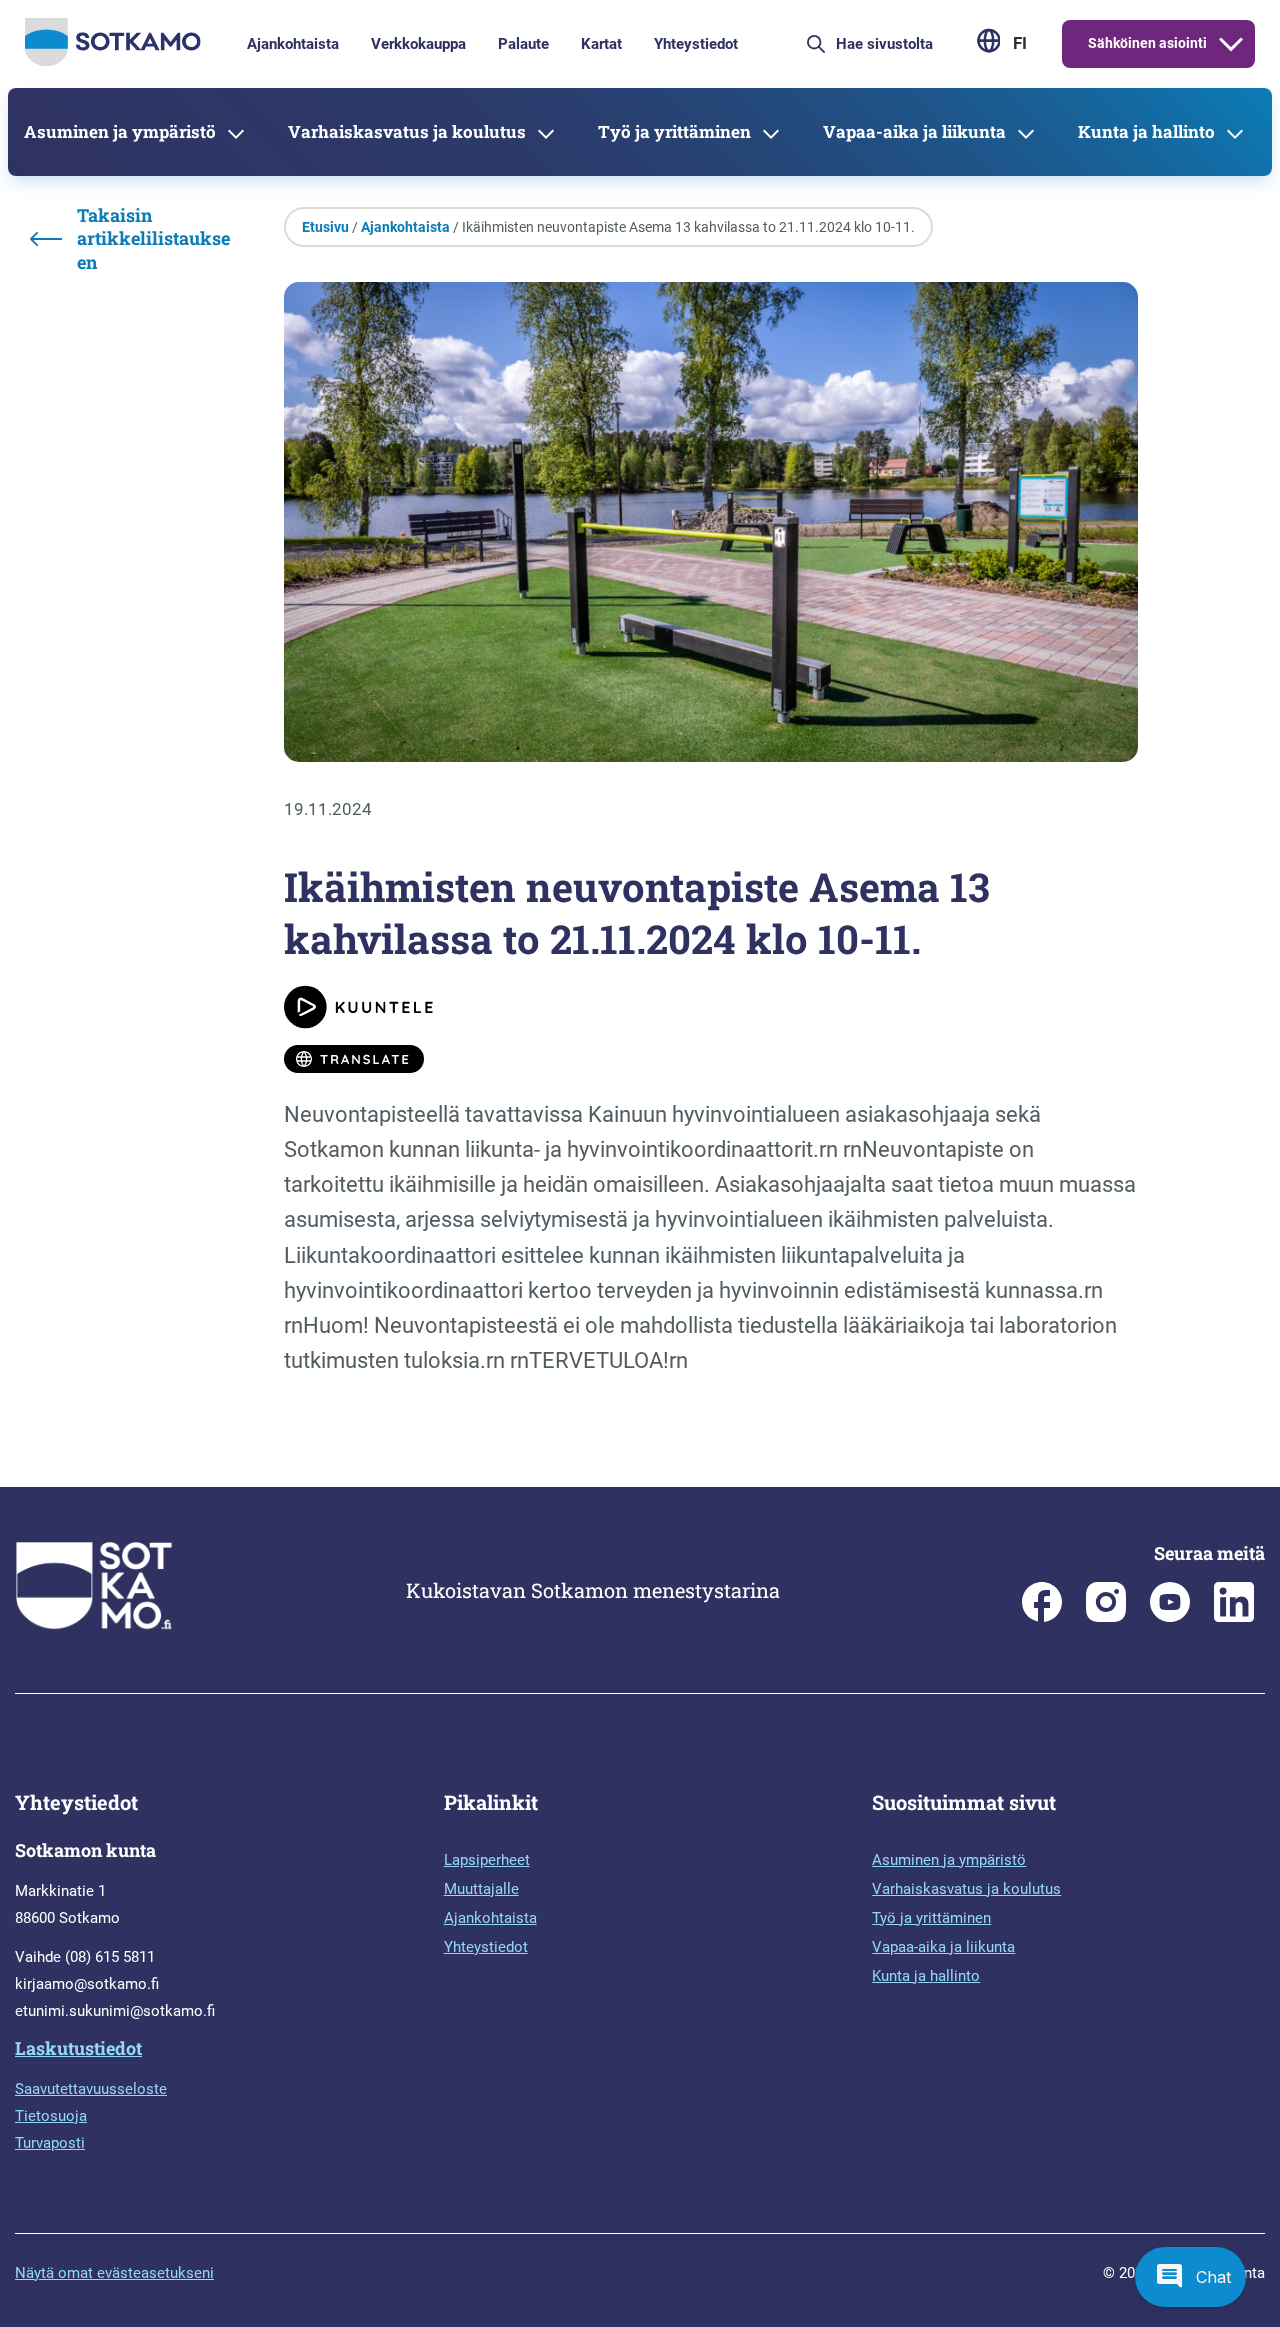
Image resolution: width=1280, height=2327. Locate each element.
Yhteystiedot (696, 44)
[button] (1190, 2277)
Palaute (523, 44)
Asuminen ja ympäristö (120, 131)
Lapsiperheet (487, 1860)
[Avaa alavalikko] (1231, 44)
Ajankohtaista (293, 44)
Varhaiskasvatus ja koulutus (407, 131)
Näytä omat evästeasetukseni (114, 2273)
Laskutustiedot (78, 2048)
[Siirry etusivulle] (113, 61)
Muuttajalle (481, 1889)
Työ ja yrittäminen (674, 131)
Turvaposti (50, 2143)
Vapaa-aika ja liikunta (914, 131)
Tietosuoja (51, 2116)
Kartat (601, 44)
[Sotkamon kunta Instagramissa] (1106, 1617)
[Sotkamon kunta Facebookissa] (1042, 1617)
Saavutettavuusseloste (91, 2089)
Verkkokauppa (418, 44)
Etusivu (325, 227)
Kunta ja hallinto (1146, 131)
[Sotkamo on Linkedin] (1234, 1617)
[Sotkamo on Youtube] (1170, 1617)
